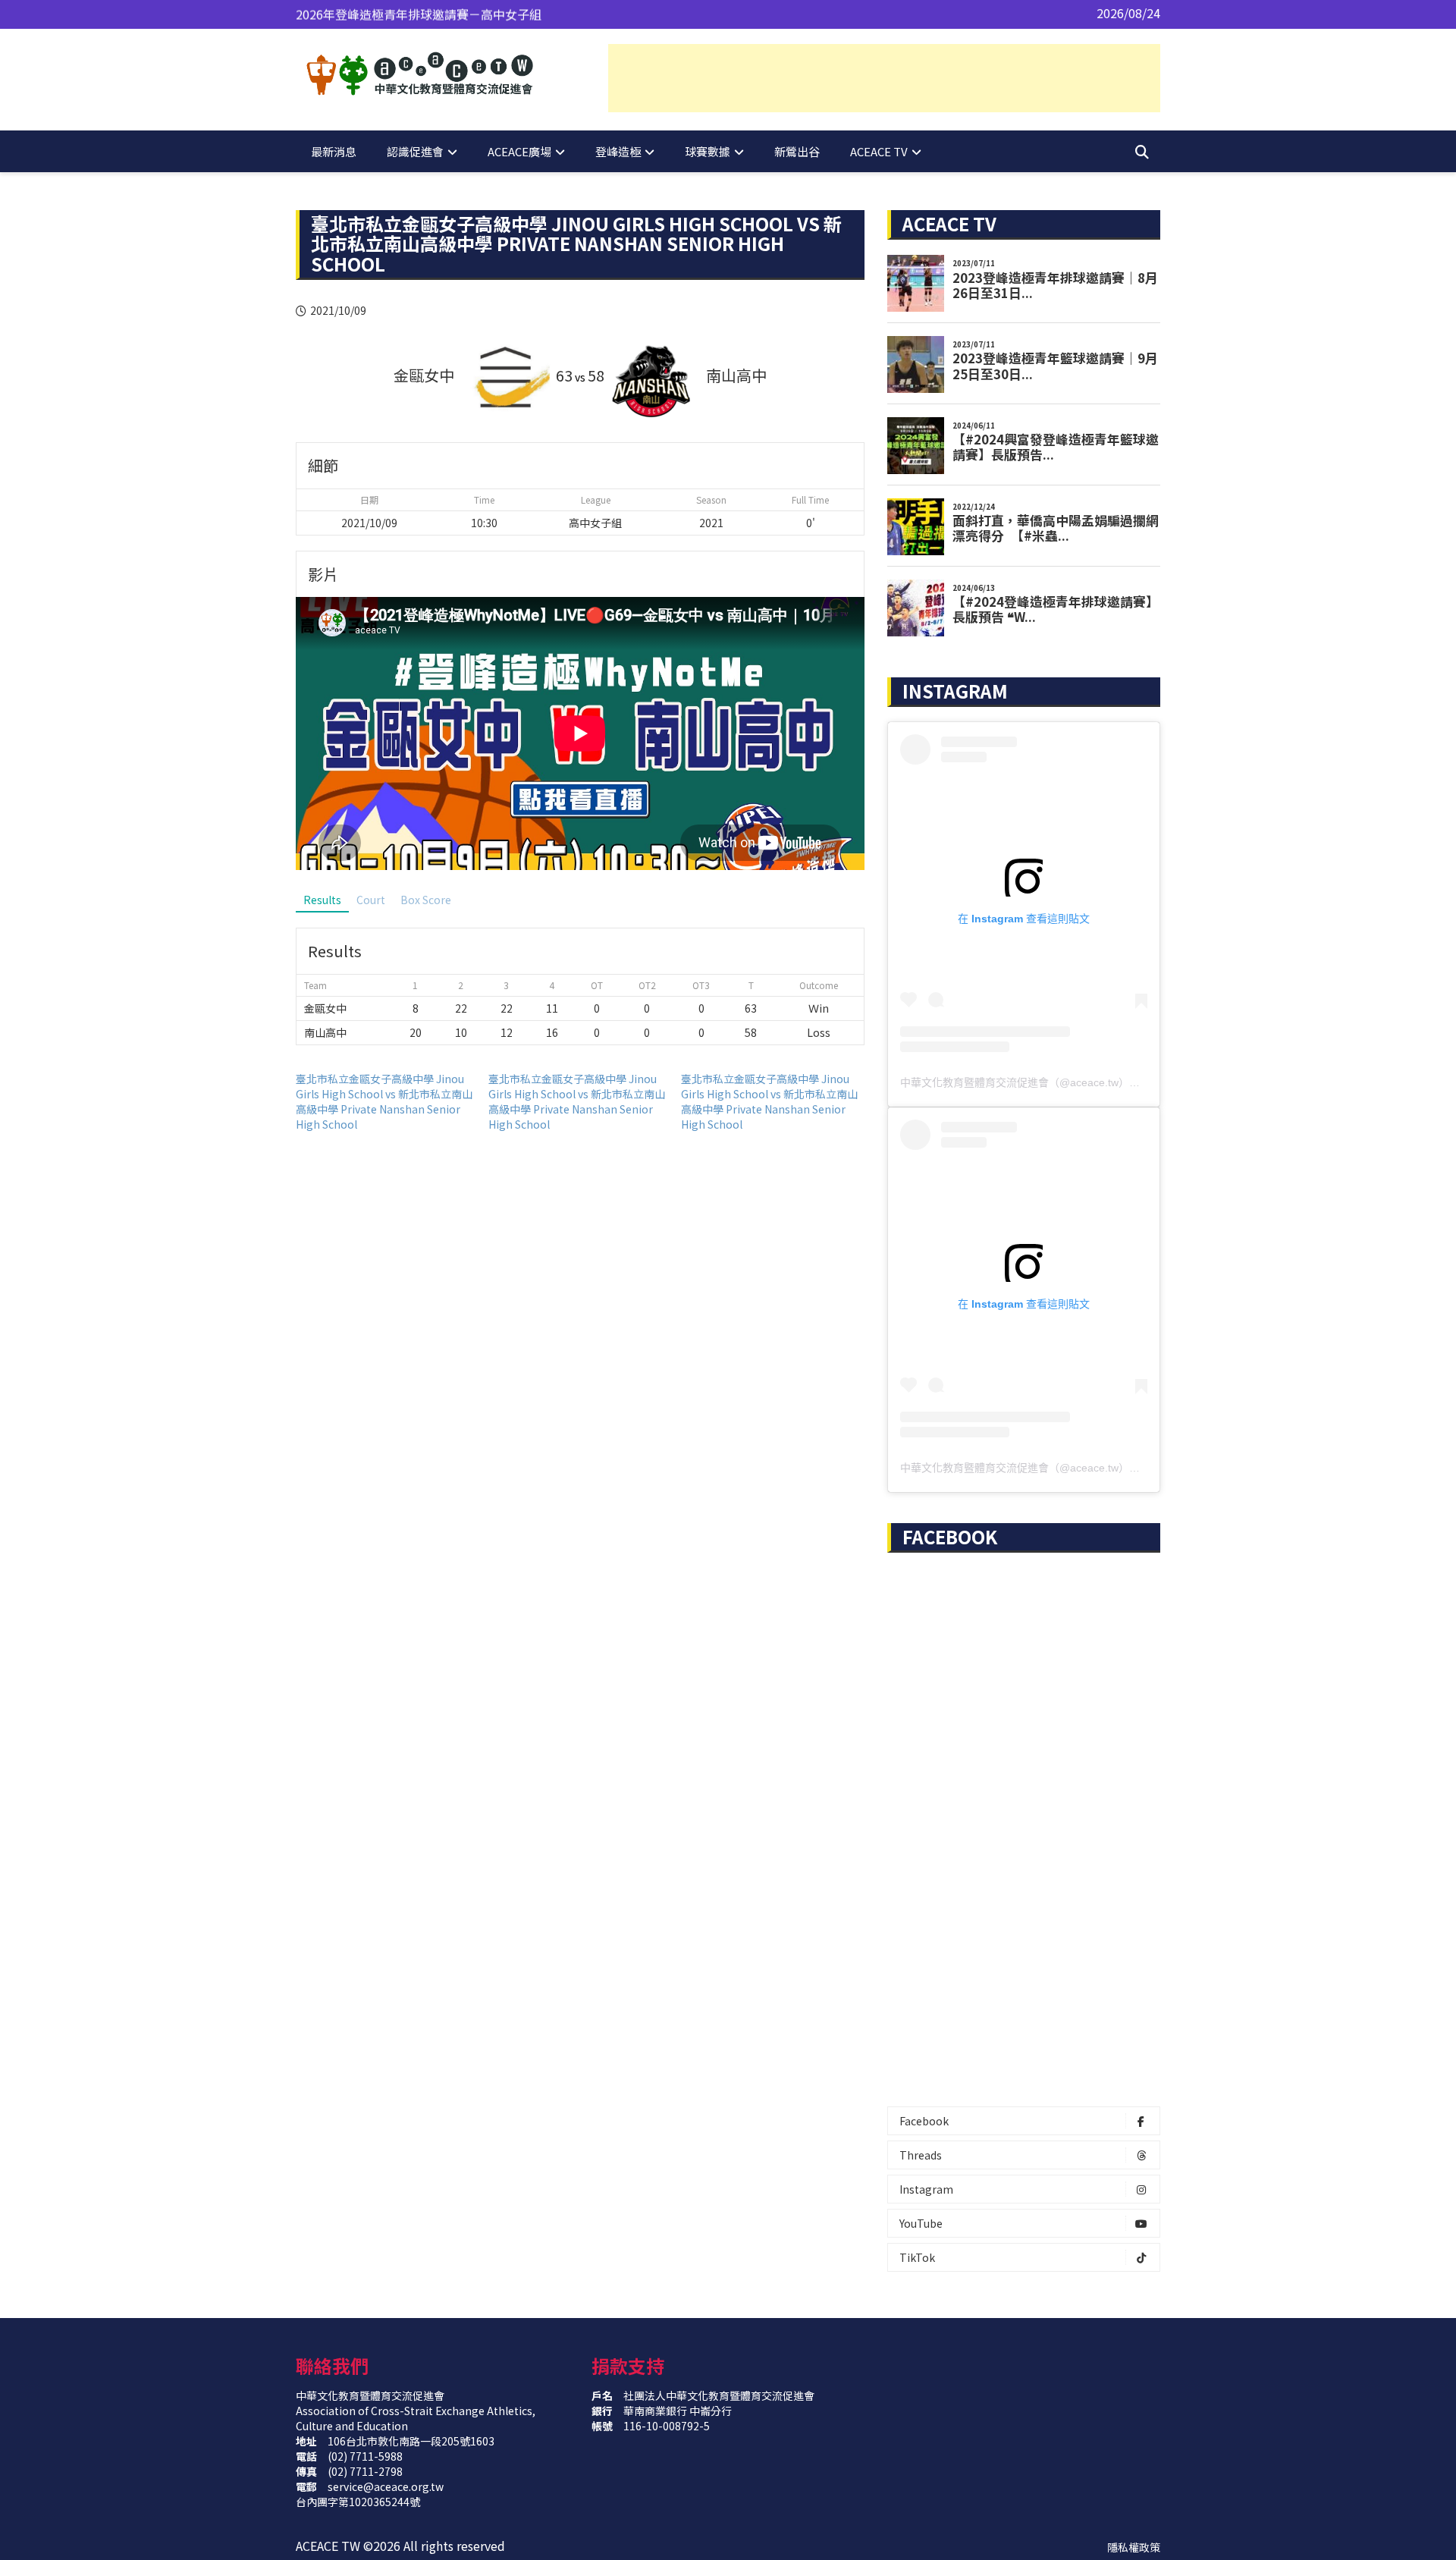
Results (322, 900)
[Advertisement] (884, 78)
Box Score (426, 900)
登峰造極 (618, 151)
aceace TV (879, 151)
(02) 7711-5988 (365, 2456)
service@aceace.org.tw (386, 2486)
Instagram (926, 2189)
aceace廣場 (519, 151)
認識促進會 (415, 151)
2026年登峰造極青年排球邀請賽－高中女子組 (419, 14)
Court (371, 900)
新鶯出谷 (797, 151)
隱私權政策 (1134, 2547)
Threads (921, 2155)
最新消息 (334, 151)
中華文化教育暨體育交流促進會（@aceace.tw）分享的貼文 (1041, 1082)
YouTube (921, 2223)
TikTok (917, 2257)
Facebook (924, 2121)
